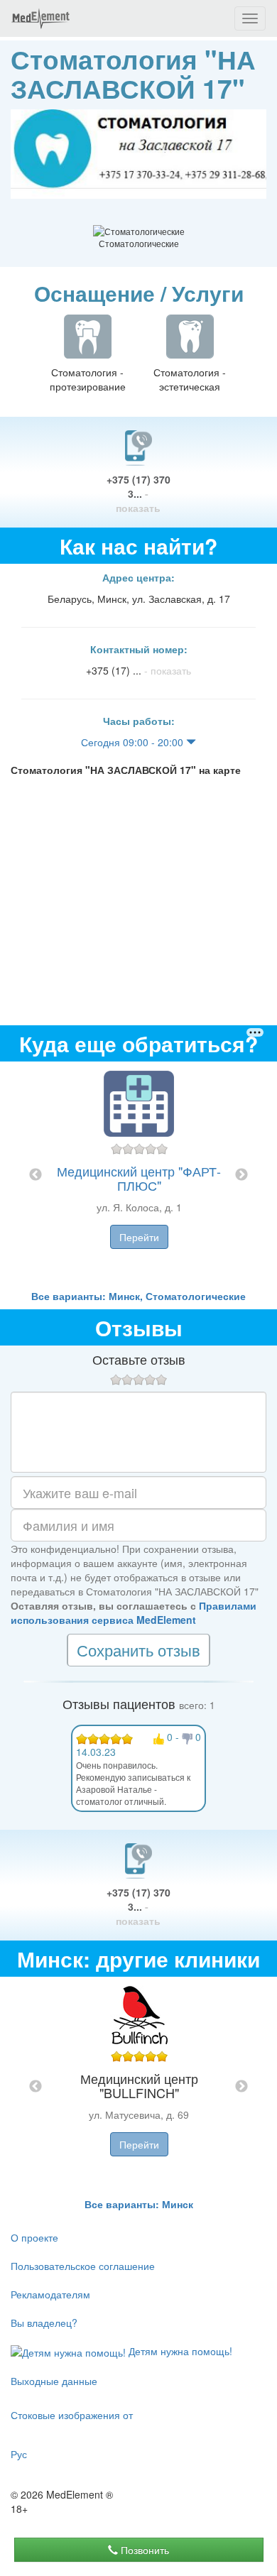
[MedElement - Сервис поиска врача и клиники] (40, 18)
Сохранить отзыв (138, 1650)
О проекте (34, 2237)
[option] (139, 1175)
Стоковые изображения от (72, 2415)
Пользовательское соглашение (83, 2266)
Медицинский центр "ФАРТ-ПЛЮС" (139, 1178)
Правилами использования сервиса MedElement (134, 1612)
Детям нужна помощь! (179, 2351)
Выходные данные (54, 2381)
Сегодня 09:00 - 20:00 (134, 742)
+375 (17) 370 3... (138, 493)
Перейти (139, 1237)
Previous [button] (36, 1175)
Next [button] (241, 1175)
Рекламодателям (50, 2294)
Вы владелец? (44, 2323)
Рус (19, 2454)
